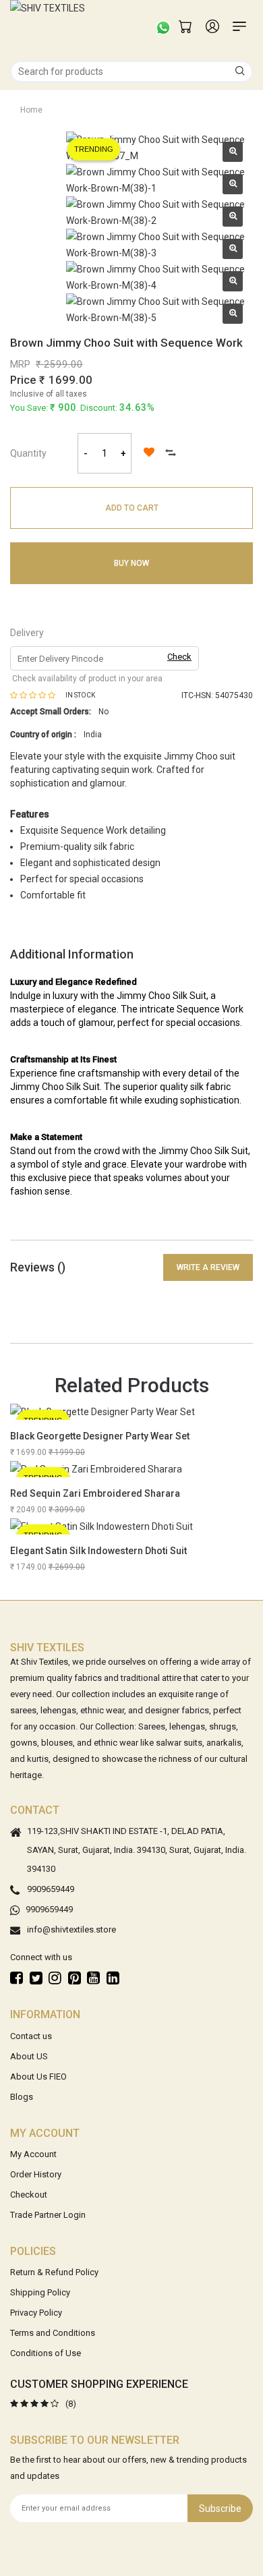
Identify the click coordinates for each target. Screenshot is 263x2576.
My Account (33, 2154)
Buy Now (131, 563)
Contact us (31, 2036)
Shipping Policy (40, 2292)
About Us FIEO (38, 2077)
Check (179, 657)
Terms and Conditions (53, 2333)
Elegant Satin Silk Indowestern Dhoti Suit (98, 1551)
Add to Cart (132, 508)
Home (31, 110)
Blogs (22, 2097)
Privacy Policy (36, 2313)
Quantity (28, 453)
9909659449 (51, 1890)
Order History (36, 2174)
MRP (20, 364)
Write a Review (208, 1267)
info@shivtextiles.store (71, 1930)
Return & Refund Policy (54, 2272)
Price (23, 380)
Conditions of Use (46, 2353)
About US (29, 2056)
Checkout (29, 2195)
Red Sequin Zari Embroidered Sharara (95, 1493)
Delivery (27, 633)
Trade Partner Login (48, 2215)
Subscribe (220, 2509)
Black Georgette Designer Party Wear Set (100, 1436)
